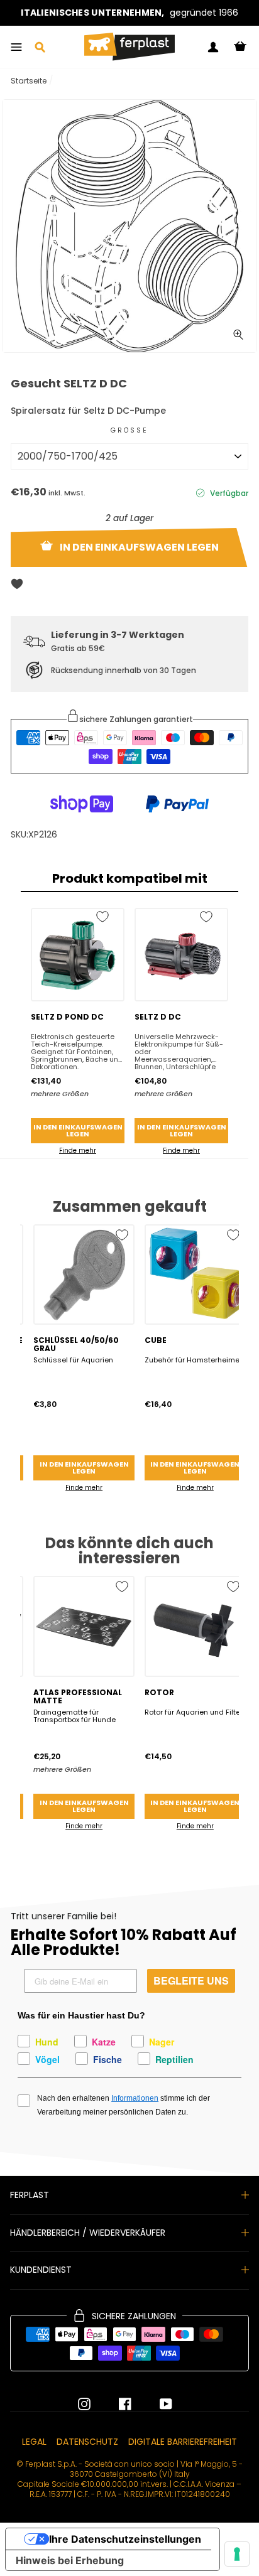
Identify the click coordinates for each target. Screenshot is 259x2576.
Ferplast (30, 2195)
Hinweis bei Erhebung (70, 2560)
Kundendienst (41, 2270)
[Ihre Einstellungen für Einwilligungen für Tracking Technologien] (237, 2554)
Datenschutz (87, 2442)
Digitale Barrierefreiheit (183, 2442)
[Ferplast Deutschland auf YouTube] (157, 2404)
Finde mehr (78, 1151)
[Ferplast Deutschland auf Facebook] (116, 2404)
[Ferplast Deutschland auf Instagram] (84, 2404)
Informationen (135, 2098)
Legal (34, 2442)
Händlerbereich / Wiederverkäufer (88, 2233)
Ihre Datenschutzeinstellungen (125, 2539)
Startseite (29, 81)
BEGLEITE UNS (191, 1981)
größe (130, 430)
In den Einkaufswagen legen (78, 1130)
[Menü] (16, 47)
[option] (129, 13)
